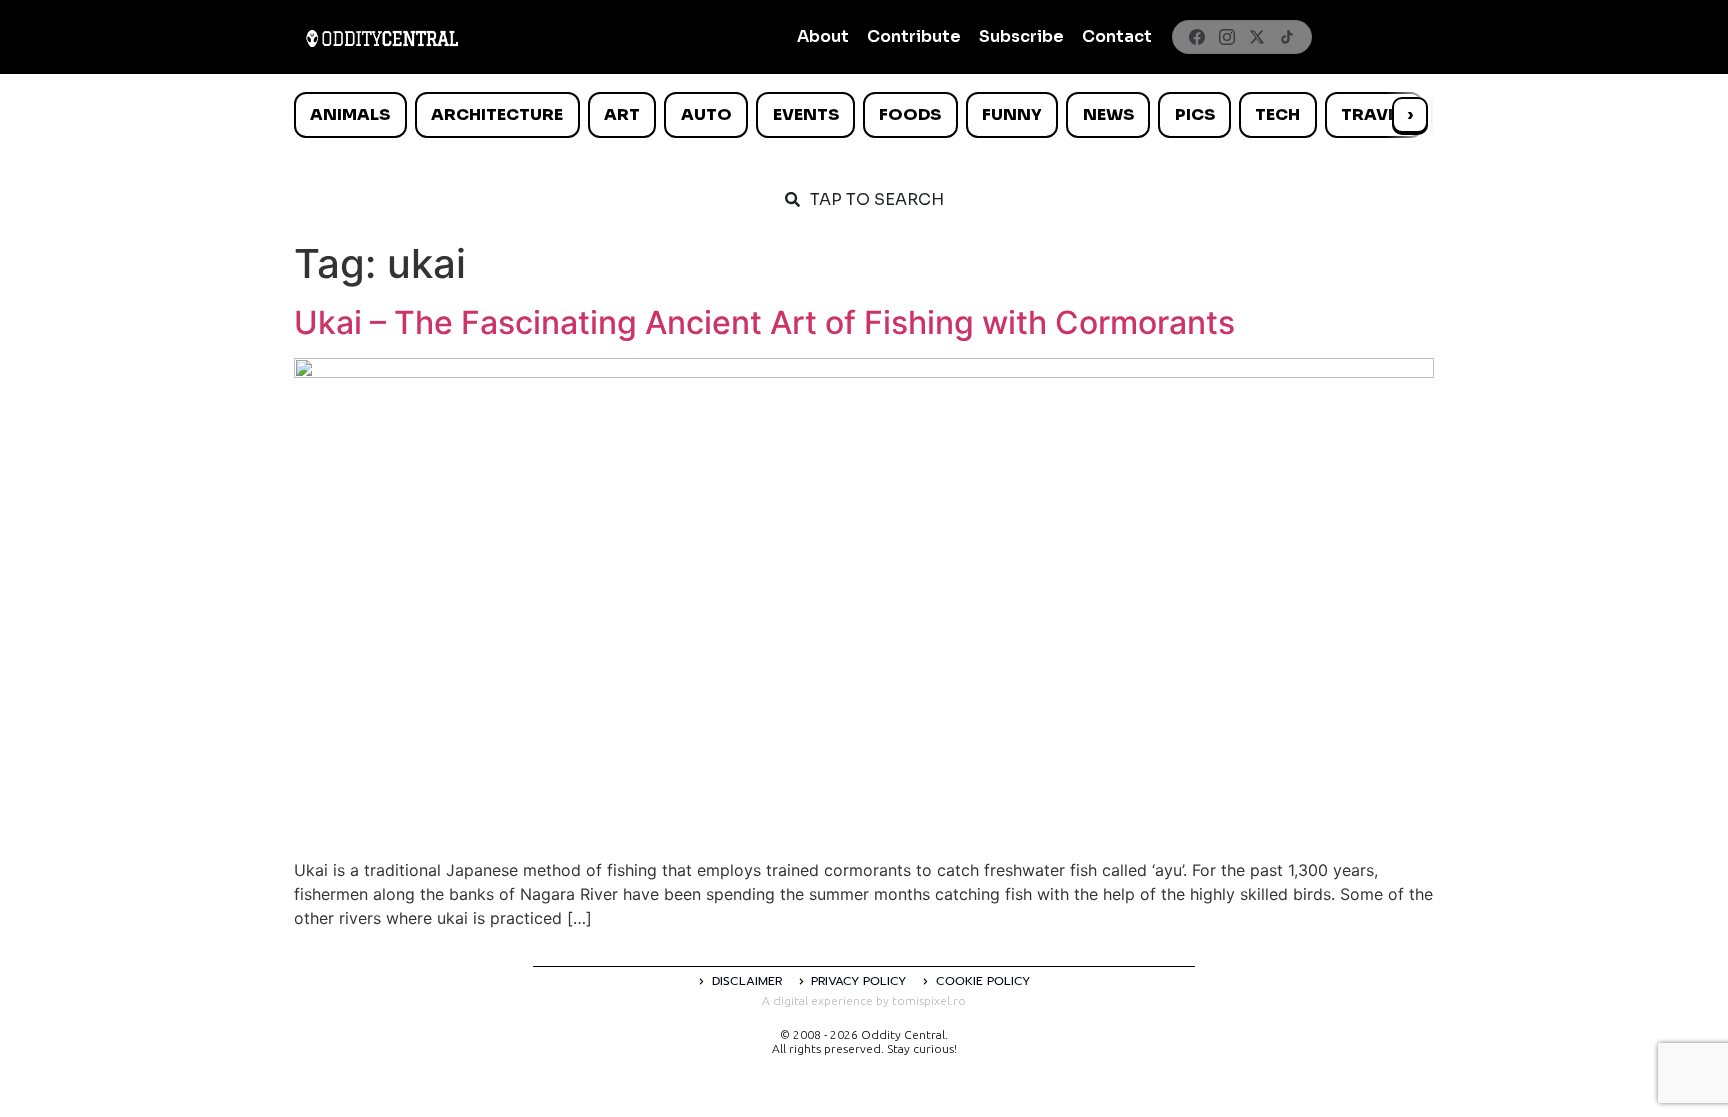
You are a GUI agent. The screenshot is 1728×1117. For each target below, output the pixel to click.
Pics (1195, 114)
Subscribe (1021, 36)
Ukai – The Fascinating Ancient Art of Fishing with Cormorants (764, 322)
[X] (1257, 37)
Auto (706, 114)
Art (622, 114)
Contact (1117, 36)
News (1108, 114)
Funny (1012, 114)
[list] (864, 115)
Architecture (497, 114)
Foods (910, 114)
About (823, 36)
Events (806, 114)
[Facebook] (1197, 37)
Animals (350, 114)
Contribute (914, 36)
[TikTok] (1287, 37)
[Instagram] (1227, 37)
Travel (1373, 114)
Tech (1277, 114)
